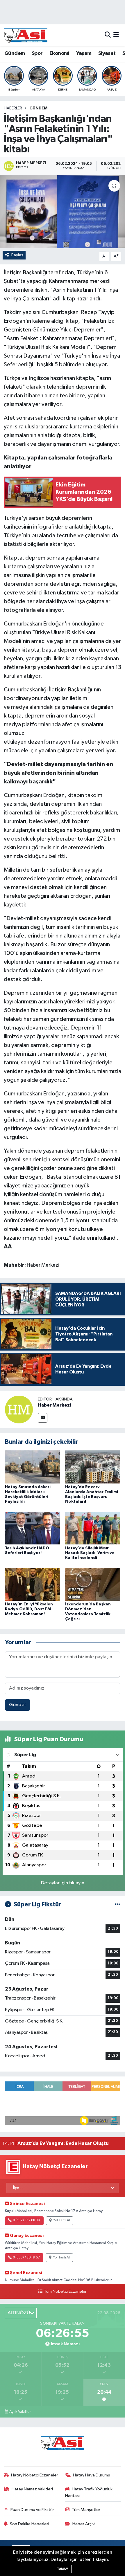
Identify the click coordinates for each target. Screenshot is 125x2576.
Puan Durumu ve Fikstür (32, 2510)
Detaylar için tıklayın (63, 1883)
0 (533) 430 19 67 (26, 2258)
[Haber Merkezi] (19, 1409)
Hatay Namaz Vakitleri (32, 2489)
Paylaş (17, 255)
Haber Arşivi (84, 2524)
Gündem (15, 53)
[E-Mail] (43, 1418)
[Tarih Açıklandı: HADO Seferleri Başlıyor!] (33, 1528)
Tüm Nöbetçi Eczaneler (65, 2292)
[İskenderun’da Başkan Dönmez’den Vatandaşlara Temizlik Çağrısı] (93, 1584)
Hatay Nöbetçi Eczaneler (35, 2475)
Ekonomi (59, 53)
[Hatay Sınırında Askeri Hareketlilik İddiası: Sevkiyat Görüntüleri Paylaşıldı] (33, 1467)
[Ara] (108, 35)
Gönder (18, 1705)
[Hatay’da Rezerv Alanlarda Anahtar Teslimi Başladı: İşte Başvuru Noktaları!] (93, 1467)
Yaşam (84, 53)
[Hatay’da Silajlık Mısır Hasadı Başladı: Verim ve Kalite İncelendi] (93, 1528)
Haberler (13, 108)
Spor (37, 53)
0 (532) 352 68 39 (26, 2220)
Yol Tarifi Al (62, 2220)
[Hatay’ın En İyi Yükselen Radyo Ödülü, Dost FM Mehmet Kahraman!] (33, 1584)
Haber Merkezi (54, 1405)
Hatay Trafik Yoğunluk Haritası (89, 2492)
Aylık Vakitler (20, 2412)
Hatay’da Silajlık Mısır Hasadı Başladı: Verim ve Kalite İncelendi (90, 1553)
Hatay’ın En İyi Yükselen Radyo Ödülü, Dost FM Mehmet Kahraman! (29, 1609)
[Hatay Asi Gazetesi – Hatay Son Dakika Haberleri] (26, 35)
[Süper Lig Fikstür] (117, 1904)
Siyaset (107, 53)
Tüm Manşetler (86, 2510)
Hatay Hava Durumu (92, 2475)
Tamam (63, 2569)
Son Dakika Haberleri (30, 2524)
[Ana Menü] (116, 35)
